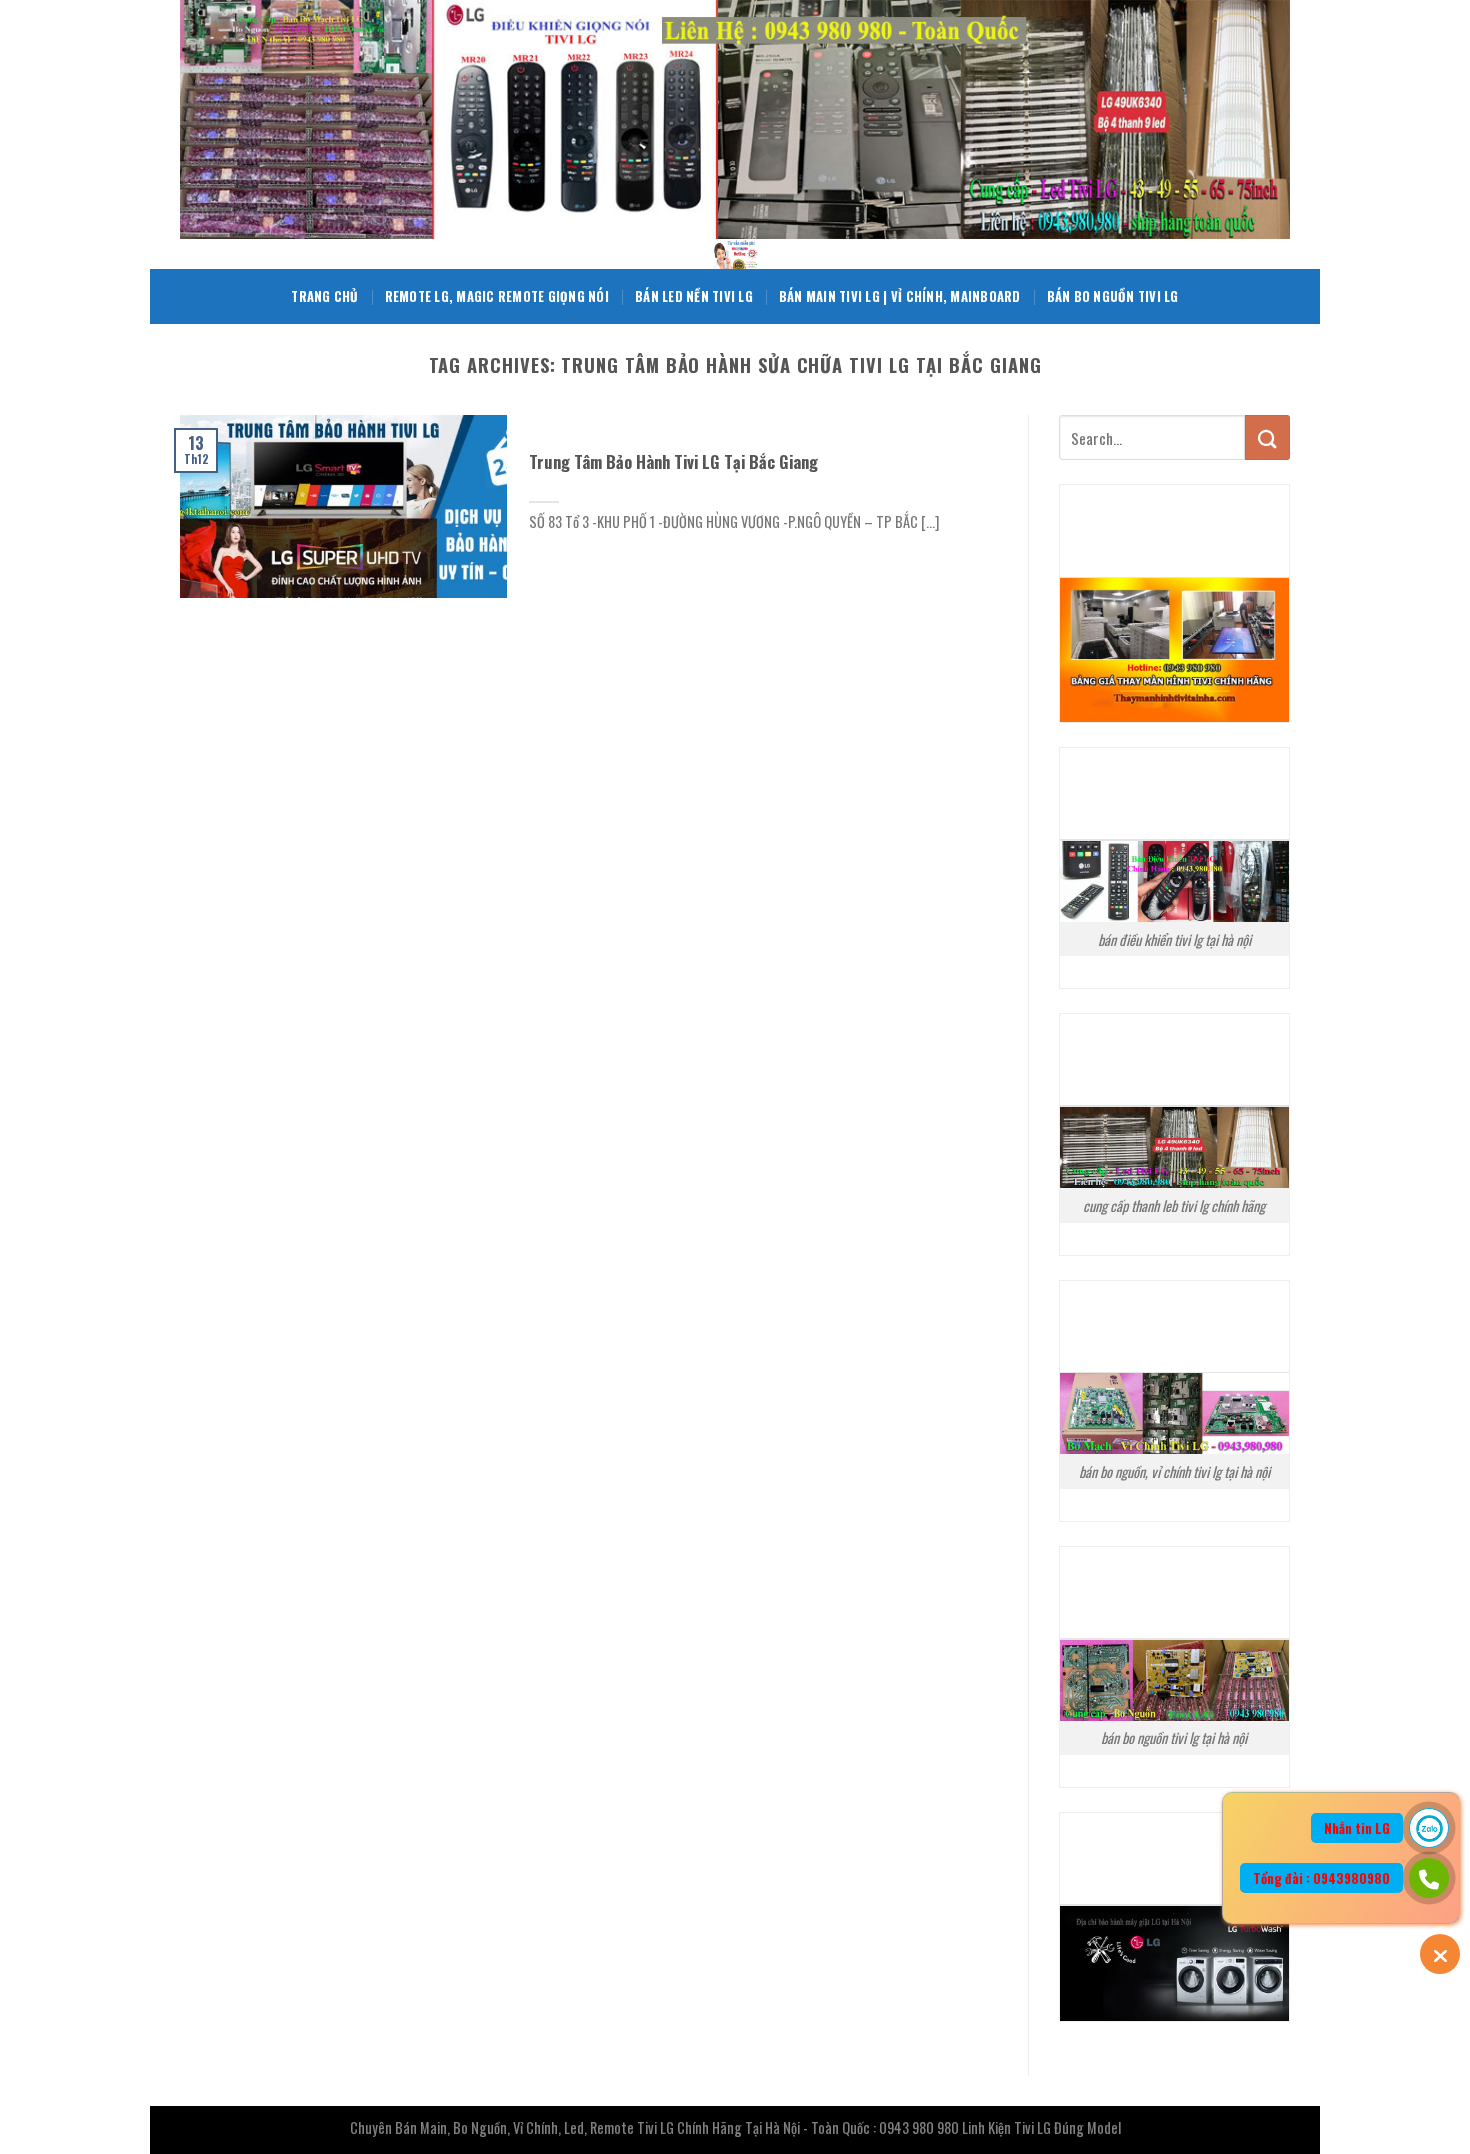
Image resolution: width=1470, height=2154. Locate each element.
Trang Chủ (324, 296)
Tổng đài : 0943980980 (1321, 1878)
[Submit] (1267, 437)
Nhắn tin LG (1357, 1828)
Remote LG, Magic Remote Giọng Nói (497, 296)
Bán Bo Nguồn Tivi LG (1113, 296)
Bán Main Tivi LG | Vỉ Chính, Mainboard (900, 296)
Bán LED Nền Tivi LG (694, 296)
